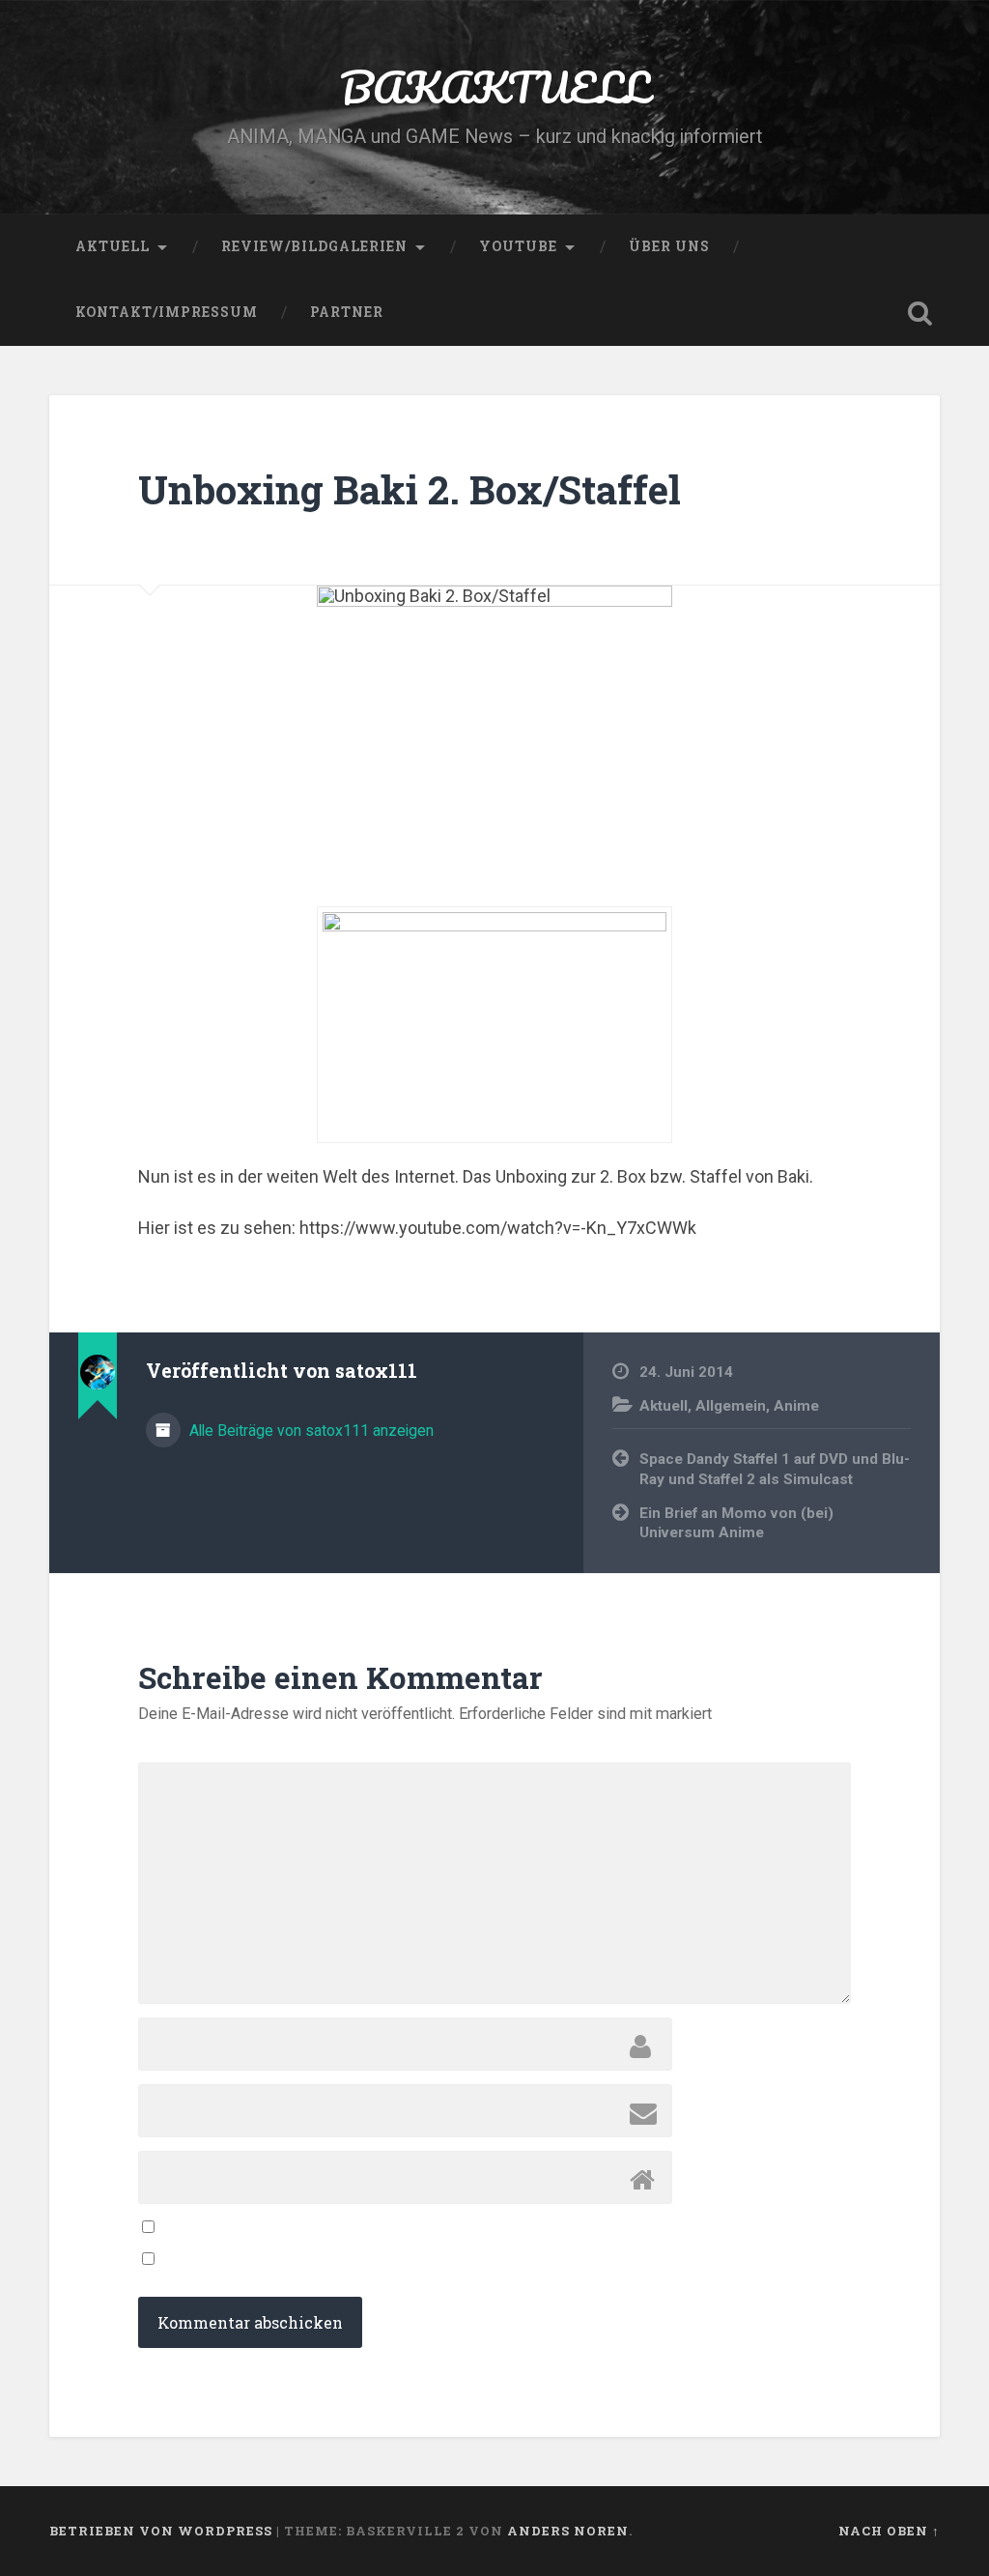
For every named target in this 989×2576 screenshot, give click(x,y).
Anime (796, 1406)
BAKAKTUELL (494, 86)
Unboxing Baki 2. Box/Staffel (410, 489)
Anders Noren (568, 2531)
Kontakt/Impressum (167, 312)
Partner (347, 312)
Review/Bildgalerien (314, 246)
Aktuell (113, 246)
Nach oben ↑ (889, 2531)
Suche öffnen (920, 313)
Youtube (518, 246)
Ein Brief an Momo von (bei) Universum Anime (736, 1523)
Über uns (669, 246)
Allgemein (731, 1406)
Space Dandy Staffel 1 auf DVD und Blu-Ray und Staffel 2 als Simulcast (775, 1469)
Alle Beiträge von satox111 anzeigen (310, 1431)
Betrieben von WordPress (161, 2531)
